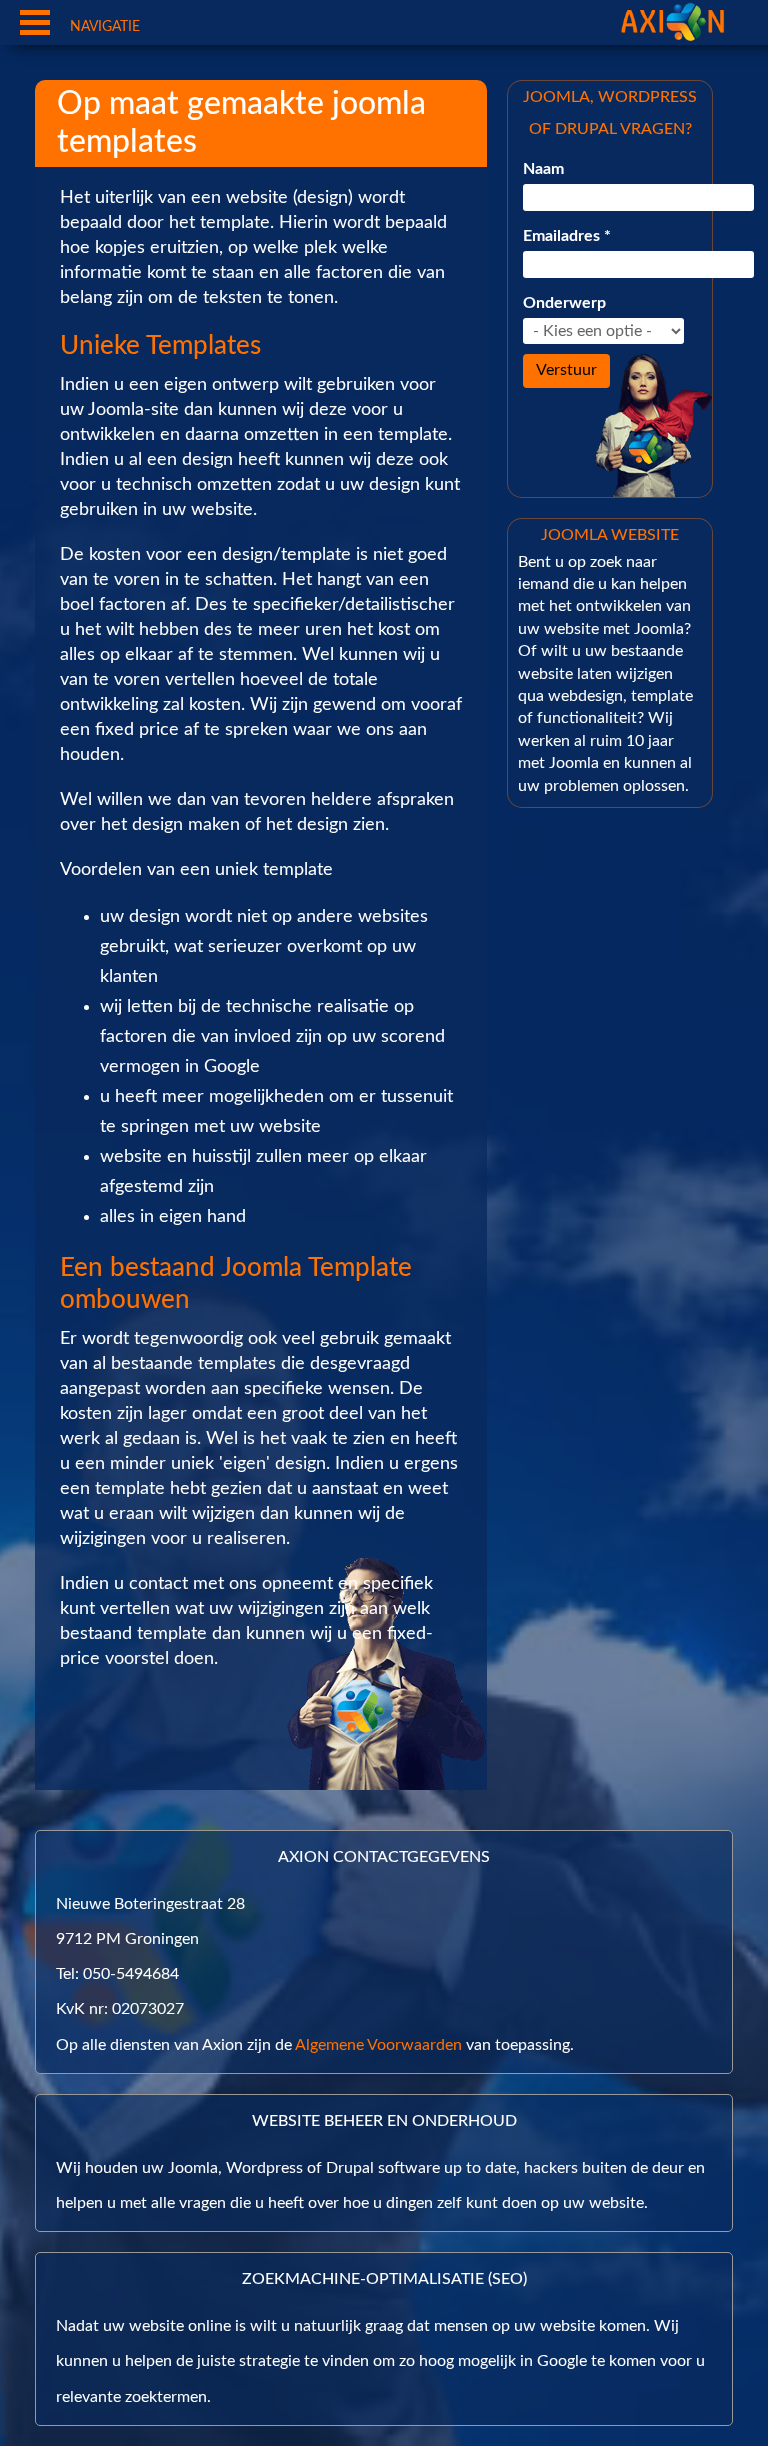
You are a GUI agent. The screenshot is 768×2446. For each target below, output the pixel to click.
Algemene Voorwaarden (378, 2045)
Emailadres (567, 236)
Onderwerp (564, 303)
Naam (543, 169)
